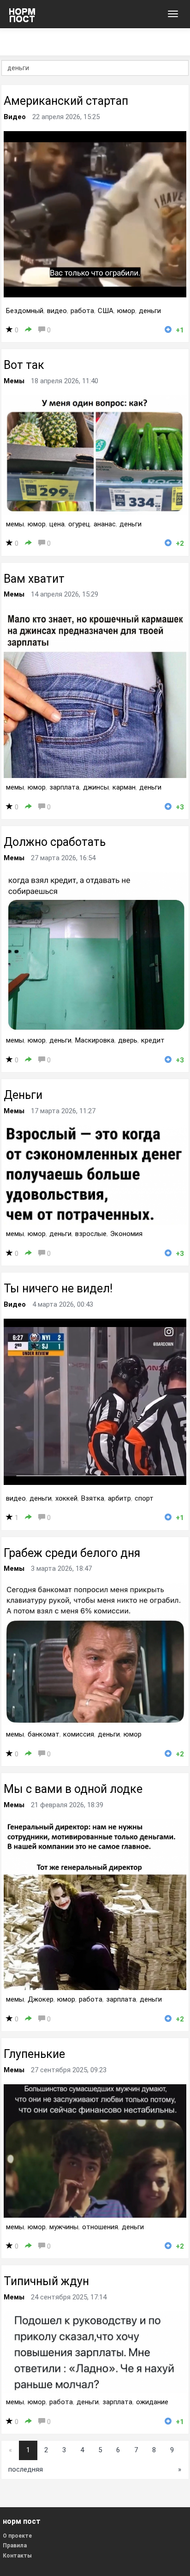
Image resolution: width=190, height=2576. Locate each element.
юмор (126, 311)
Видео (15, 117)
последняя (26, 2469)
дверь (128, 1040)
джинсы (96, 787)
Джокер (41, 1999)
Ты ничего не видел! (58, 1288)
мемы (15, 524)
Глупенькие (34, 2054)
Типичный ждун (46, 2281)
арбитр (119, 1498)
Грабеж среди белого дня (72, 1553)
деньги (150, 311)
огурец (79, 524)
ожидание (152, 2402)
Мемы (14, 381)
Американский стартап (66, 101)
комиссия (79, 1734)
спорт (144, 1498)
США (106, 311)
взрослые (91, 1234)
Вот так (24, 365)
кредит (153, 1040)
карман (124, 787)
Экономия (126, 1234)
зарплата (64, 787)
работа (82, 311)
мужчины (64, 2227)
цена (57, 524)
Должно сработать (55, 842)
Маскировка (95, 1040)
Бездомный (25, 311)
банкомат (44, 1734)
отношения (100, 2227)
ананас (105, 524)
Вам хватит (34, 579)
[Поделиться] (28, 330)
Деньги (23, 1095)
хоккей (66, 1498)
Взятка (93, 1498)
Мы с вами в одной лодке (73, 1789)
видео (57, 311)
